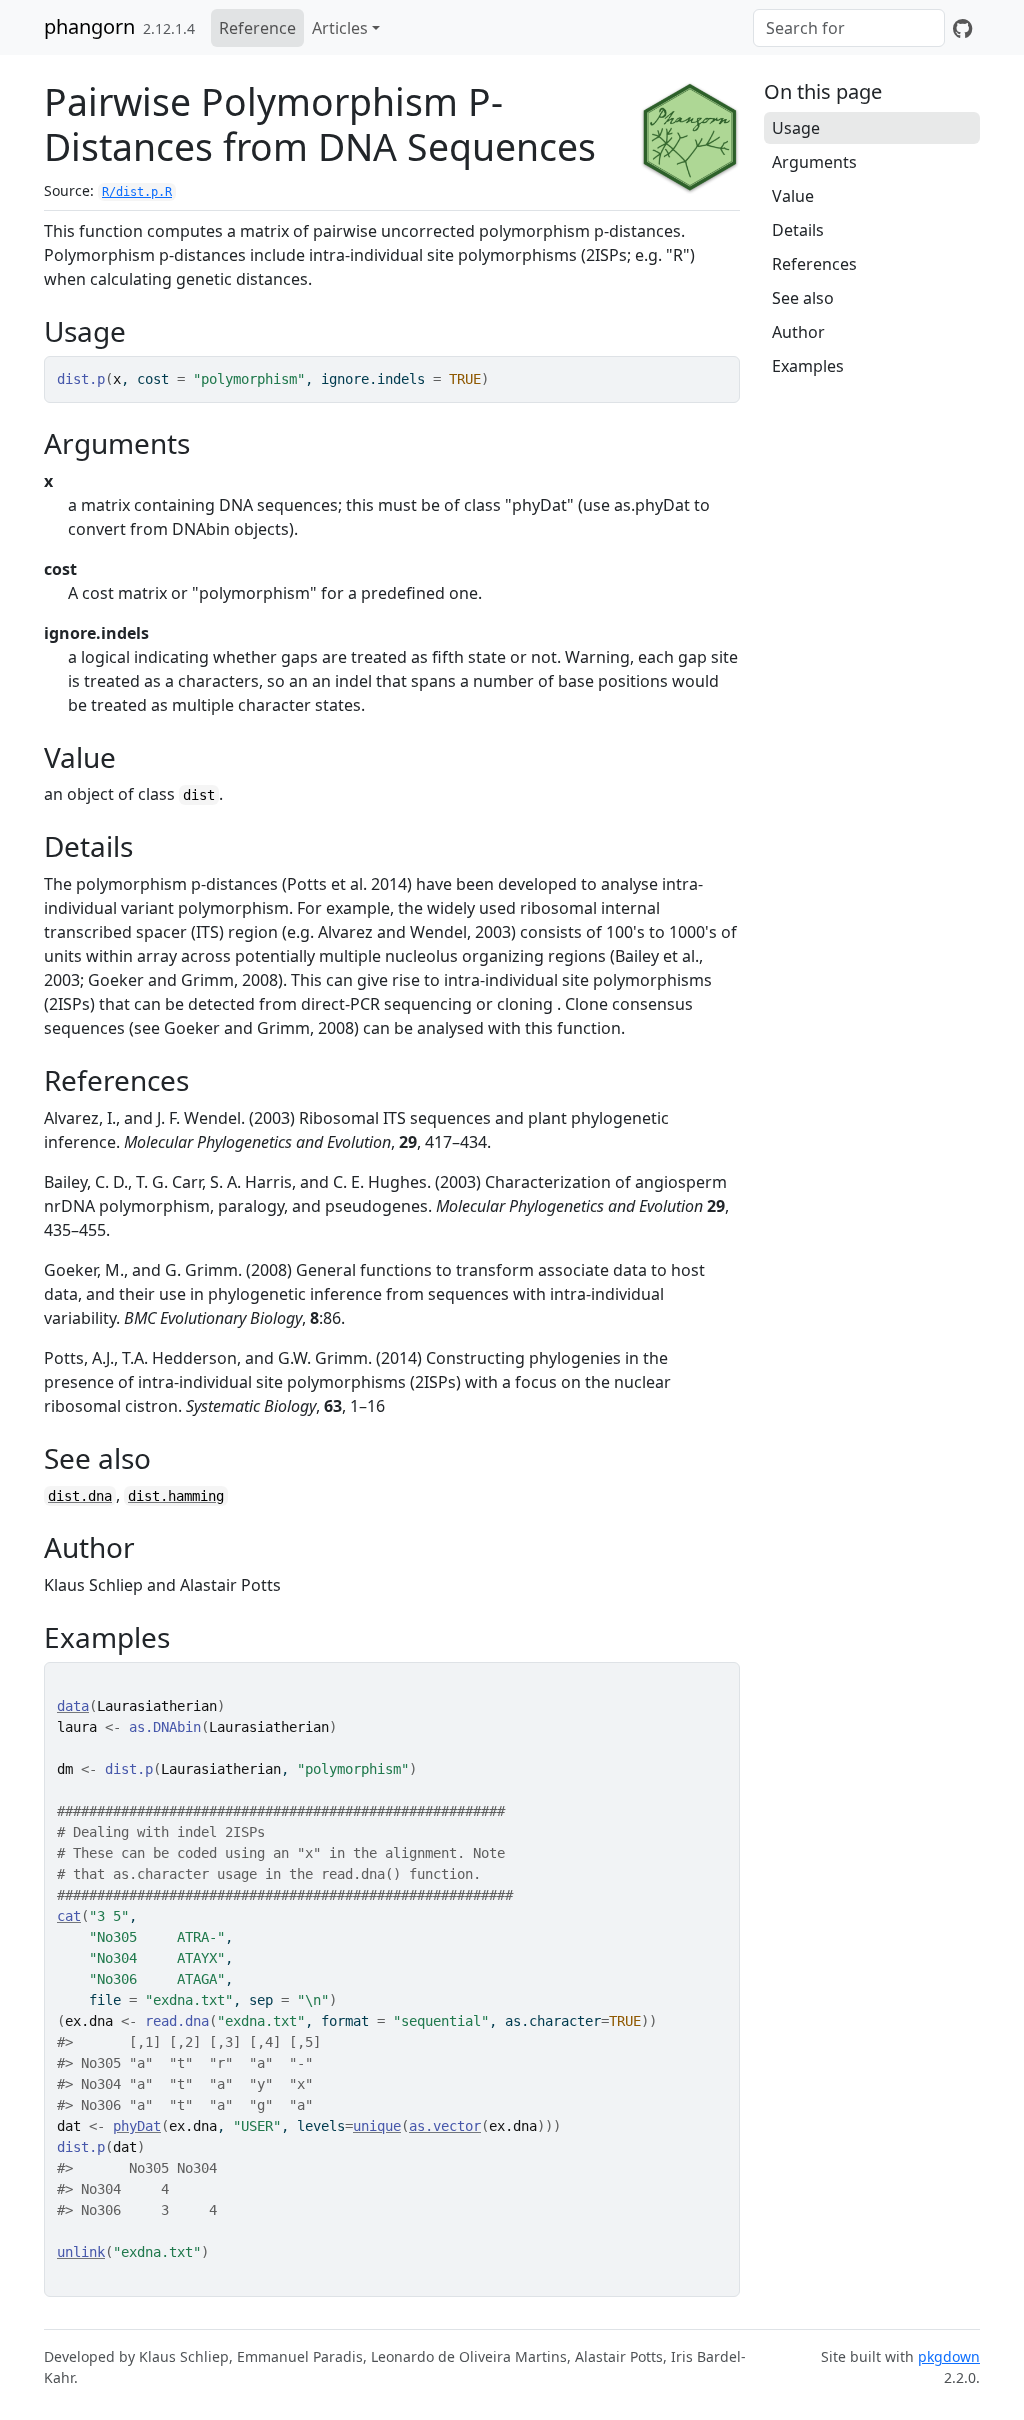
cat (69, 1916)
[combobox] (849, 28)
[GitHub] (962, 28)
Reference (257, 28)
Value (793, 196)
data (73, 1706)
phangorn (89, 26)
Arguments (814, 162)
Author (798, 332)
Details (798, 230)
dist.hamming (176, 1496)
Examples (808, 366)
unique (377, 2126)
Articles (340, 28)
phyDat (137, 2126)
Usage (796, 128)
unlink (81, 2252)
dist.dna (80, 1496)
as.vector (445, 2126)
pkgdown (949, 2356)
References (814, 264)
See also (803, 298)
